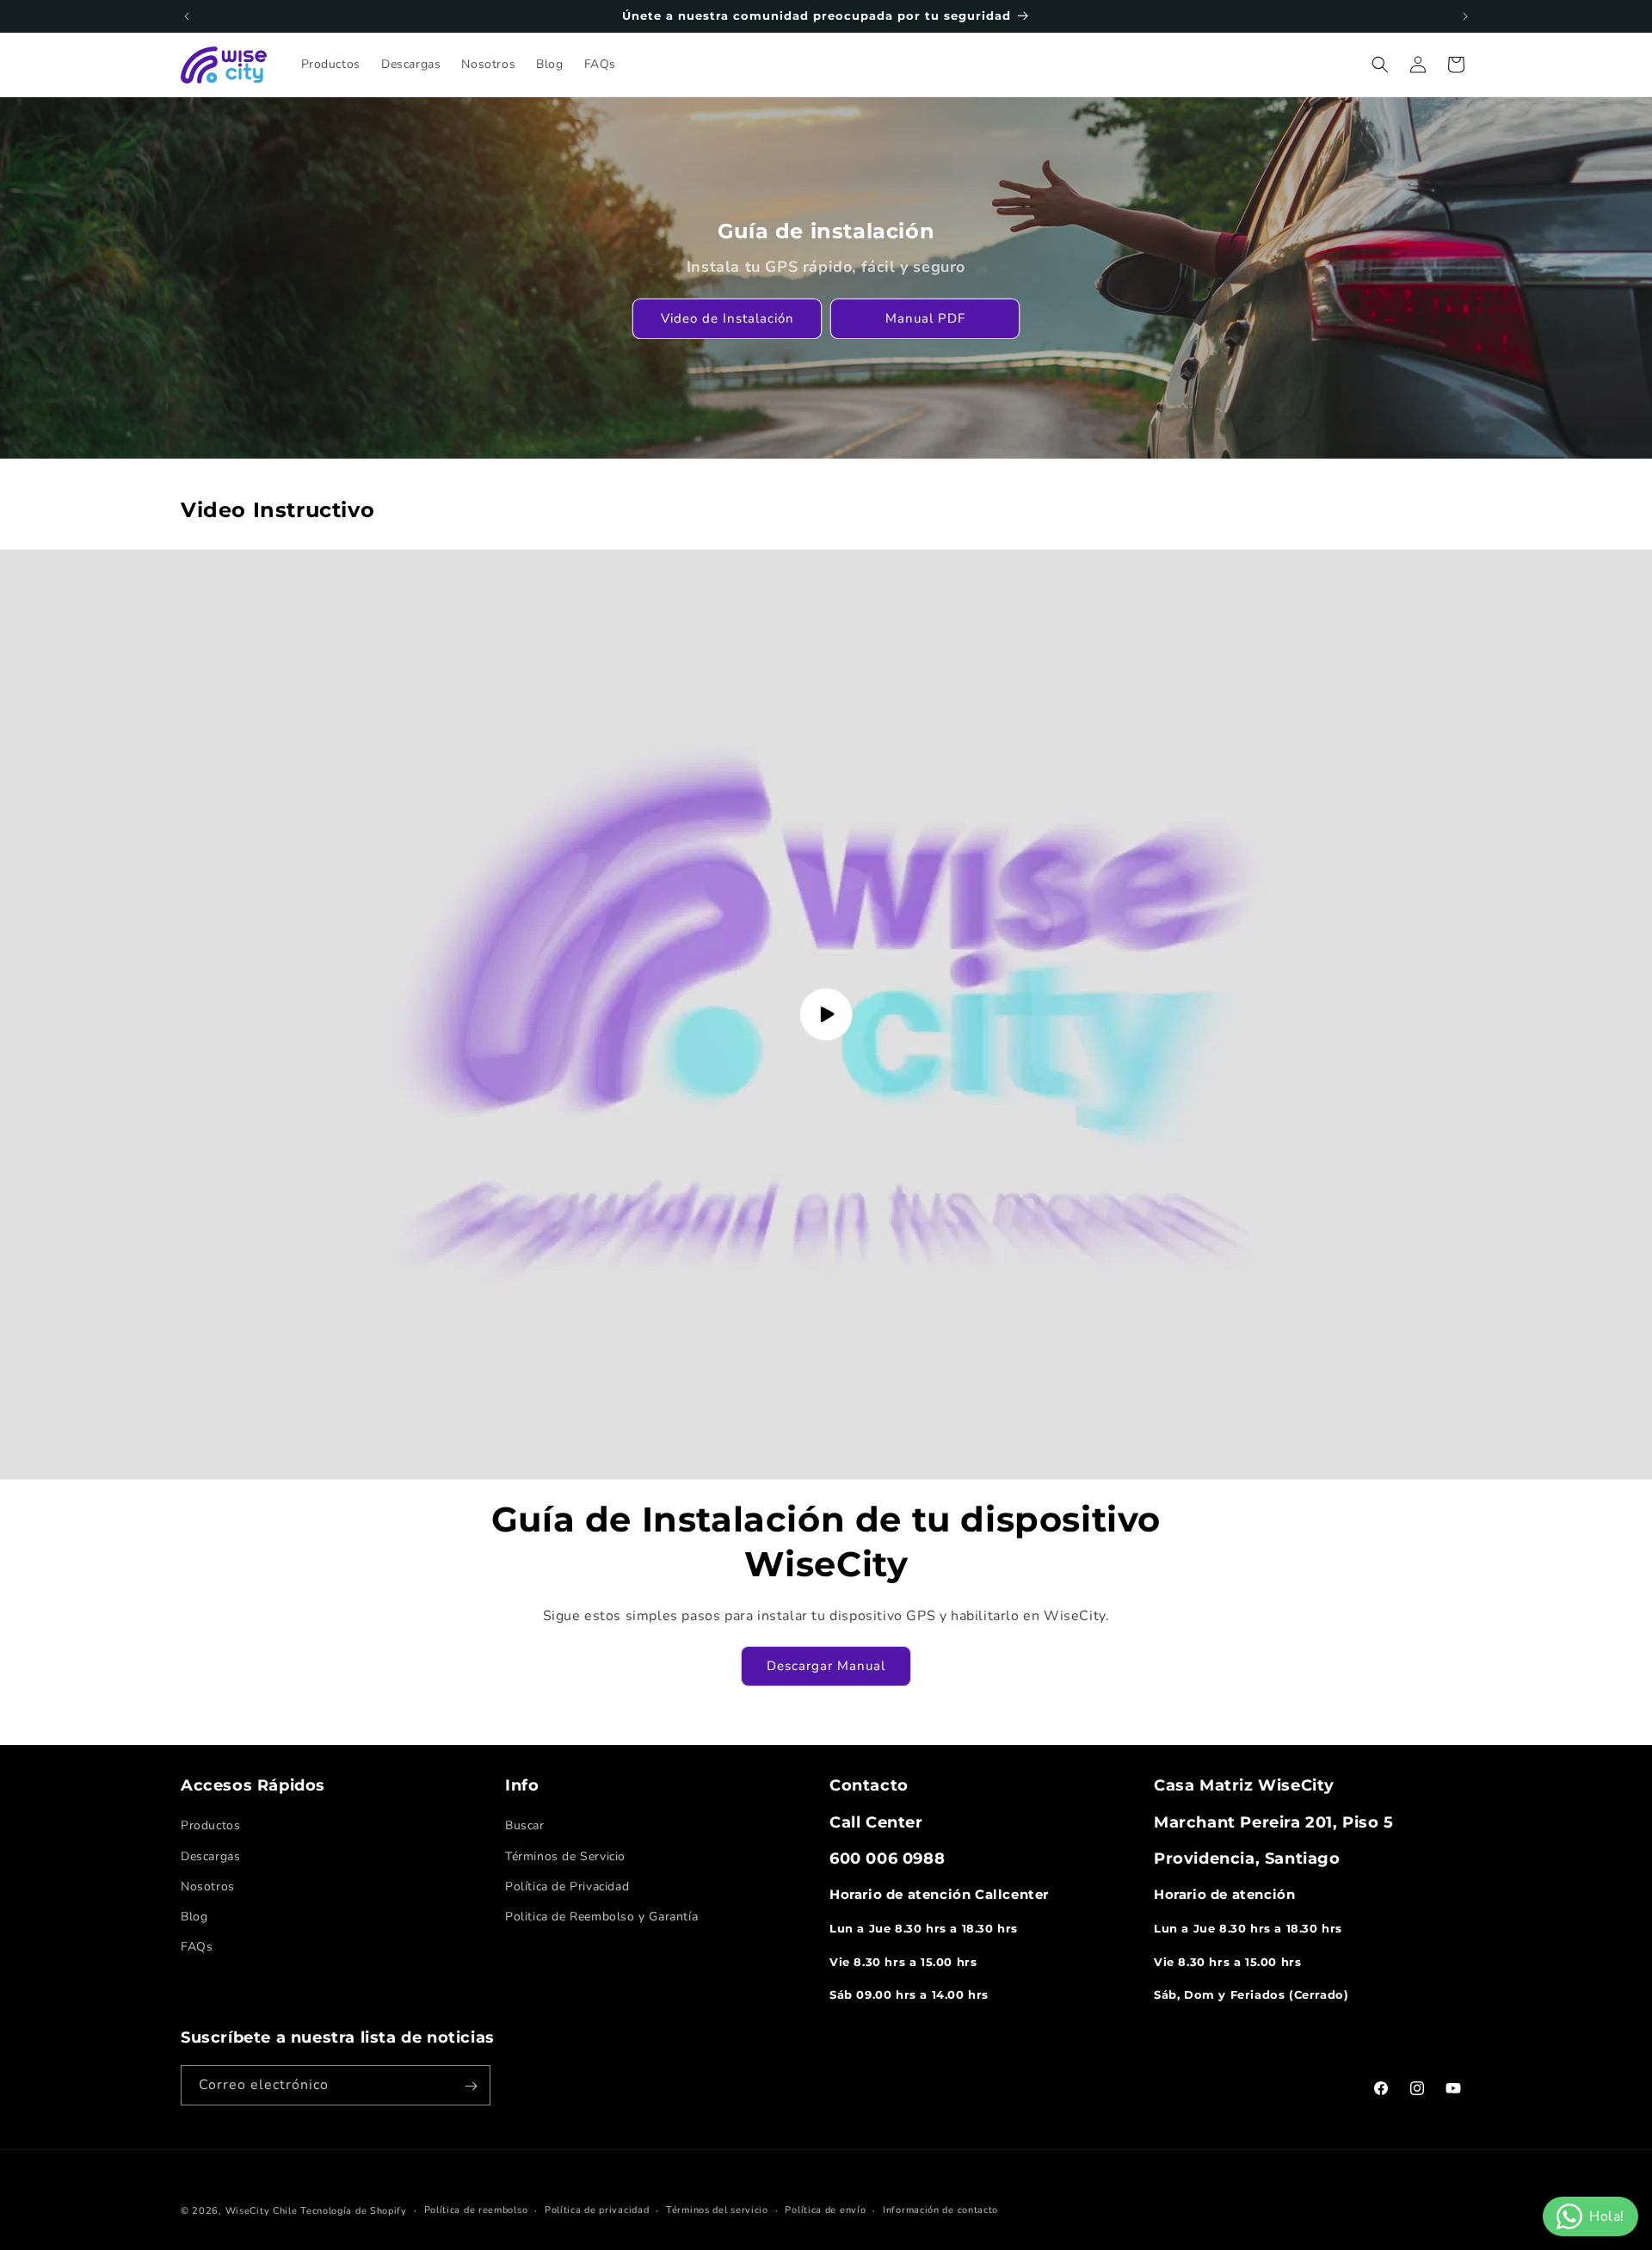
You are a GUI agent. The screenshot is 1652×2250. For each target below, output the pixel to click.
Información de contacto (940, 2210)
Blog (194, 1917)
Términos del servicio (717, 2210)
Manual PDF (925, 318)
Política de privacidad (597, 2210)
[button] (1380, 65)
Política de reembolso (476, 2210)
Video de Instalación (727, 318)
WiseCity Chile (262, 2211)
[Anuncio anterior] (187, 16)
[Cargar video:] (826, 1014)
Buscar (525, 1825)
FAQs (197, 1947)
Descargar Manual (826, 1666)
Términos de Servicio (565, 1856)
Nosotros (208, 1886)
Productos (210, 1825)
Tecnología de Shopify (354, 2211)
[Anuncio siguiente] (1465, 16)
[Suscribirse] (471, 2086)
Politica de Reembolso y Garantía (601, 1917)
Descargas (210, 1856)
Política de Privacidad (567, 1886)
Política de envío (825, 2210)
